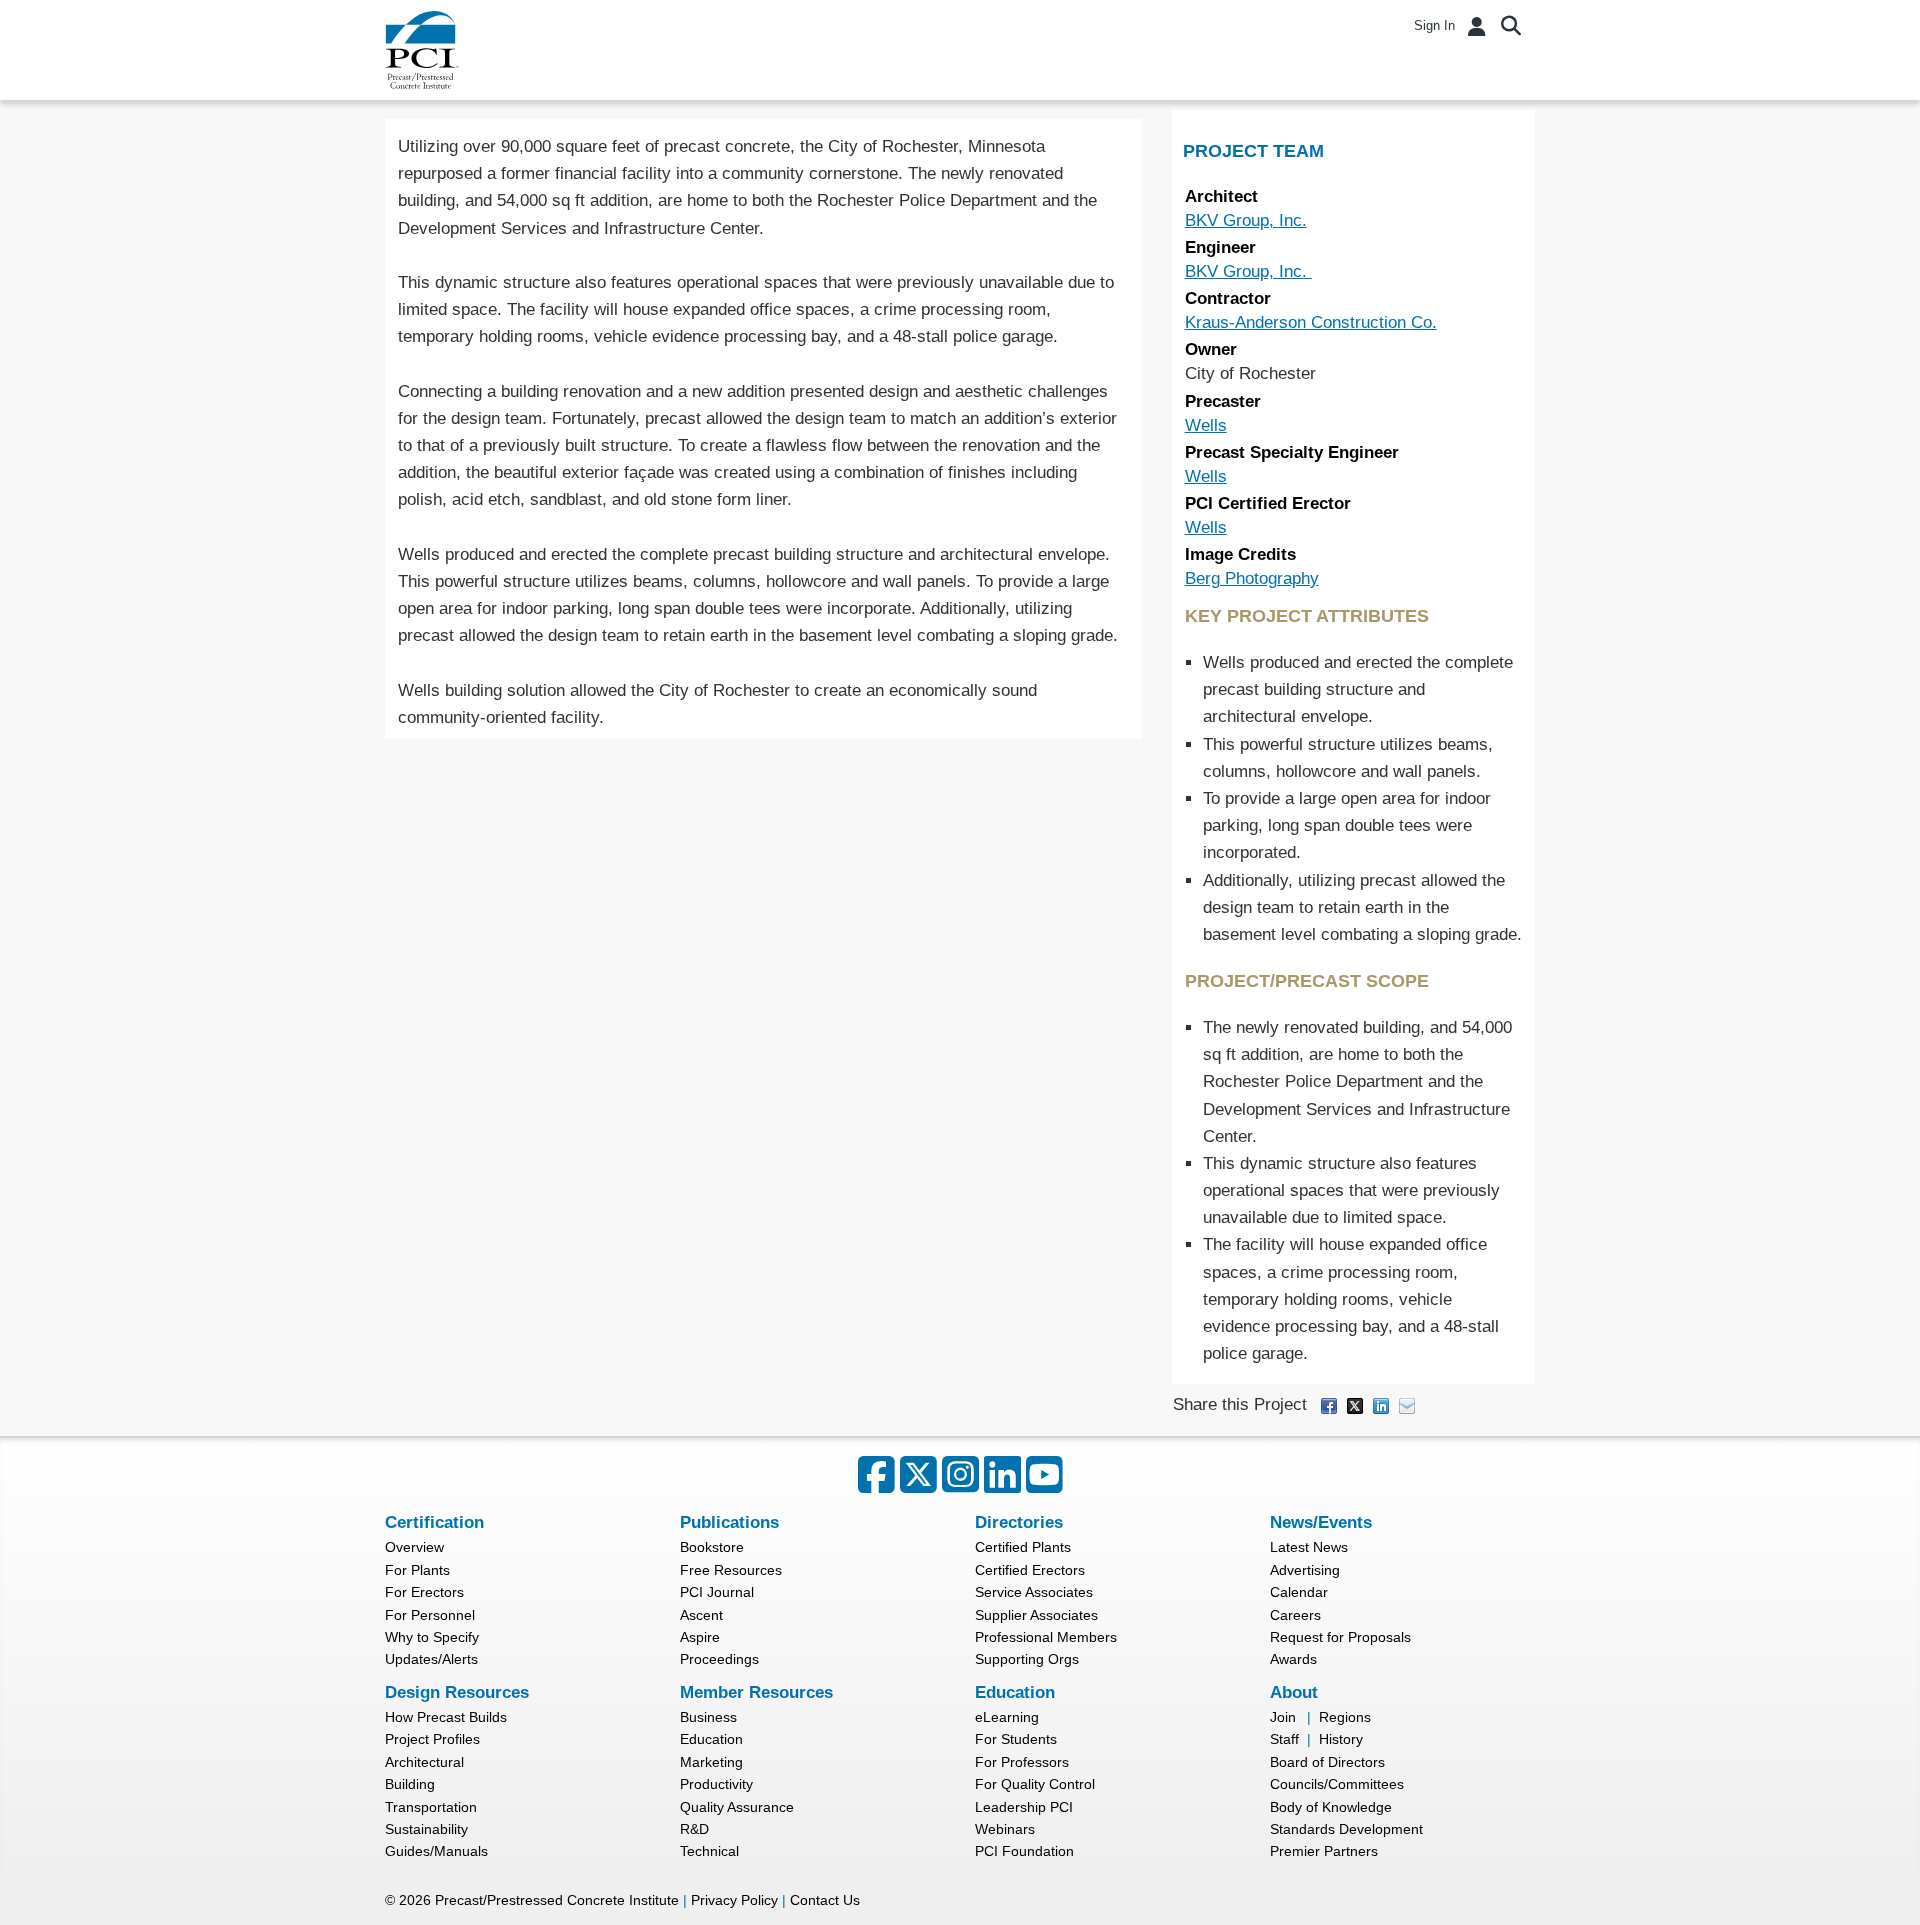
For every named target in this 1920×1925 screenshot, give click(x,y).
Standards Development (1346, 1829)
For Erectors (424, 1592)
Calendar (1299, 1592)
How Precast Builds (446, 1717)
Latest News (1309, 1547)
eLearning (1007, 1717)
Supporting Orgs (1027, 1659)
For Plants (417, 1570)
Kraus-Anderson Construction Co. (1311, 322)
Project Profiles (432, 1739)
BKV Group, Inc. (1246, 220)
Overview (414, 1547)
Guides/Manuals (436, 1851)
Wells (1206, 425)
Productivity (716, 1784)
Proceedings (719, 1659)
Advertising (1305, 1570)
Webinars (1005, 1829)
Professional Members (1046, 1637)
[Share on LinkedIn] (1381, 1405)
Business (708, 1717)
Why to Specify (432, 1637)
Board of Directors (1327, 1762)
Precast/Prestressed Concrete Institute (557, 1900)
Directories (1019, 1522)
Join (1283, 1717)
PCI (422, 50)
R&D (694, 1829)
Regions (1345, 1717)
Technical (709, 1851)
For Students (1016, 1739)
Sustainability (426, 1829)
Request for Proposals (1340, 1637)
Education (711, 1739)
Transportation (431, 1807)
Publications (729, 1522)
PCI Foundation (1024, 1851)
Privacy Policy (734, 1900)
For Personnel (430, 1615)
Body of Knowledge (1331, 1807)
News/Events (1321, 1522)
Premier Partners (1324, 1851)
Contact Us (825, 1900)
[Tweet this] (1355, 1405)
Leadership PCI (1024, 1807)
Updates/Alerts (431, 1659)
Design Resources (457, 1692)
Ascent (701, 1615)
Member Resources (756, 1692)
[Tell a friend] (1407, 1405)
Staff (1284, 1739)
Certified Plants (1023, 1547)
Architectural (424, 1762)
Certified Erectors (1030, 1570)
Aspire (700, 1637)
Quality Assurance (737, 1807)
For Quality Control (1035, 1784)
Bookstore (712, 1547)
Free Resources (731, 1570)
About (1294, 1692)
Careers (1295, 1615)
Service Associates (1034, 1592)
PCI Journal (717, 1592)
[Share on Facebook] (1329, 1405)
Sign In (1434, 25)
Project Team (1253, 151)
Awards (1293, 1659)
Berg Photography (1252, 578)
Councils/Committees (1337, 1784)
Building (410, 1784)
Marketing (711, 1762)
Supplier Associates (1036, 1615)
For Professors (1022, 1762)
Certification (434, 1522)
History (1341, 1739)
